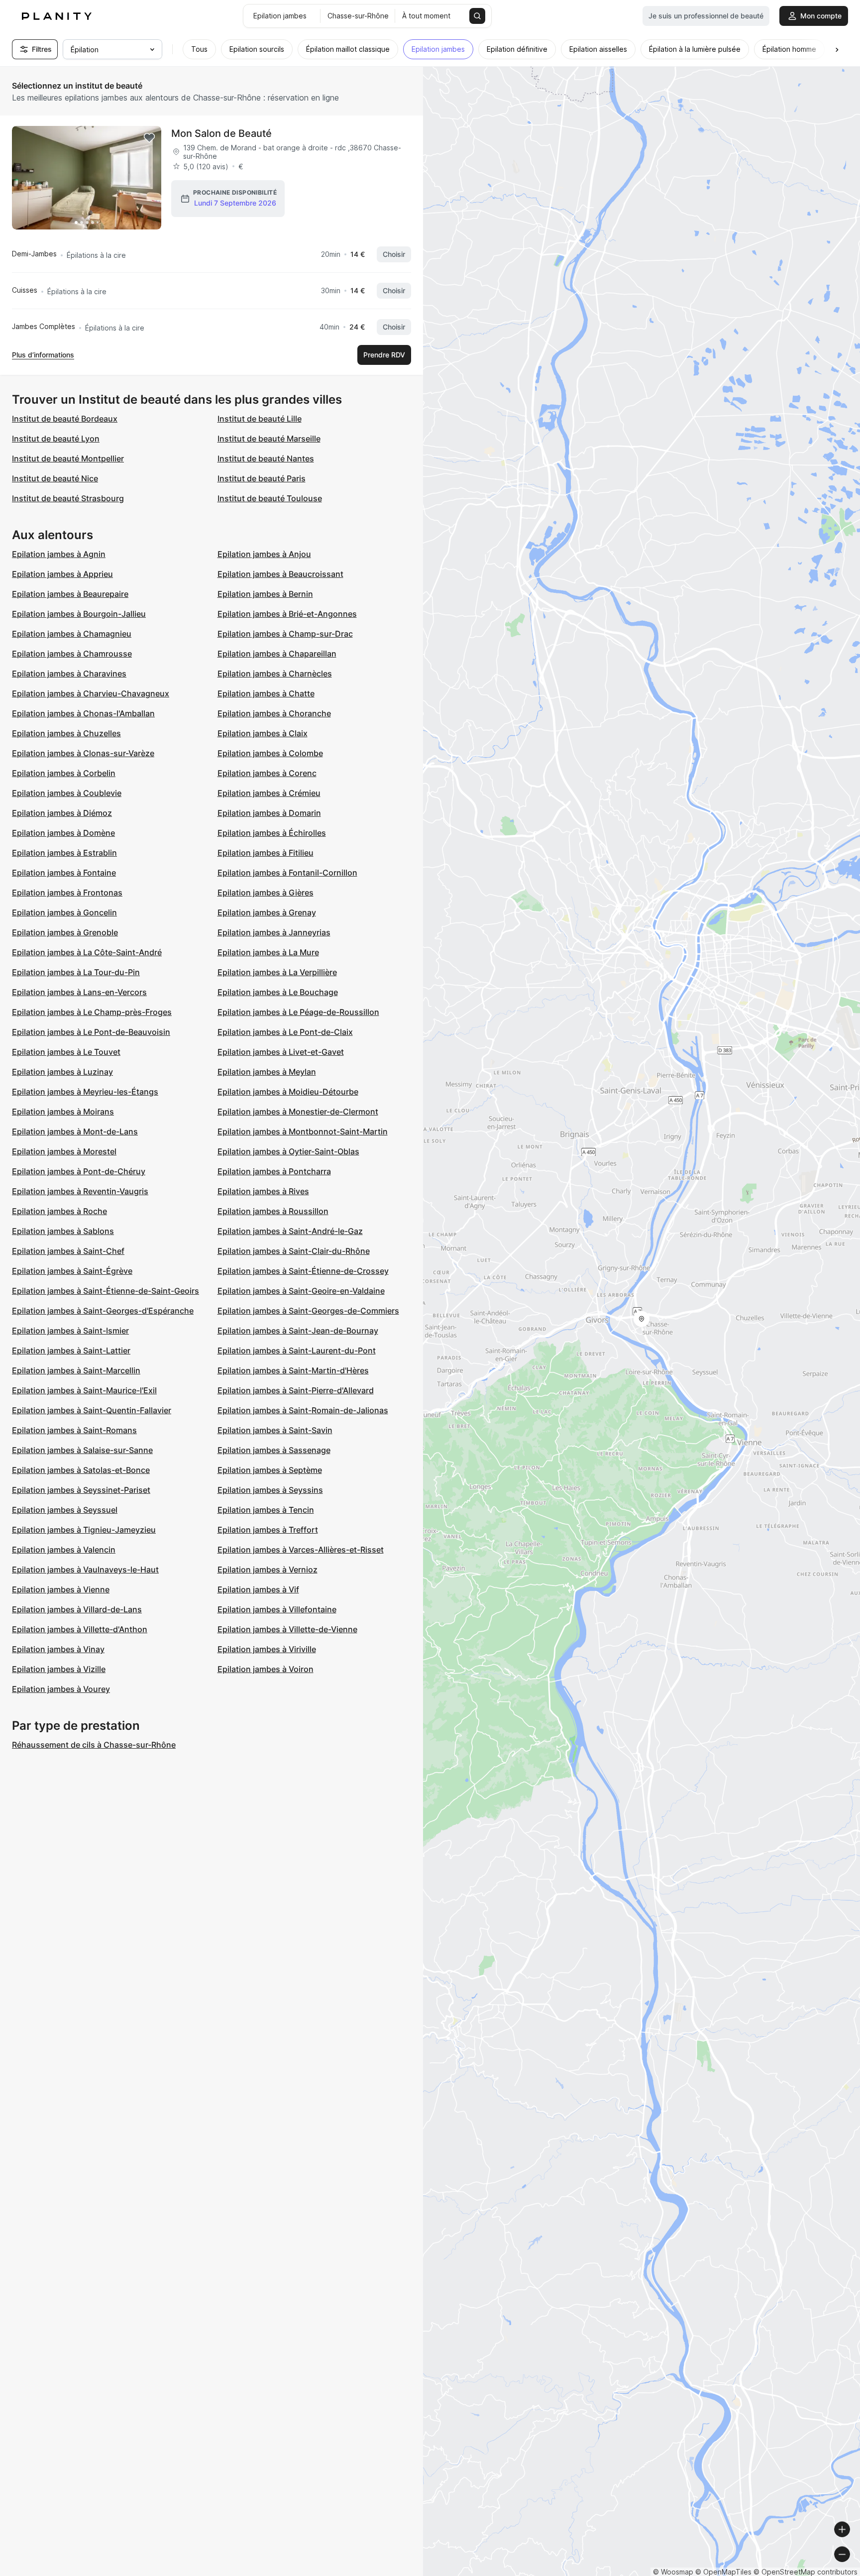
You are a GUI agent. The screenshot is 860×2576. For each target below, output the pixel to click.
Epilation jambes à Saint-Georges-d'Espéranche (103, 1311)
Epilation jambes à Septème (270, 1470)
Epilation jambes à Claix (263, 733)
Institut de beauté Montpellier (68, 458)
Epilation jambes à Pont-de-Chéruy (79, 1171)
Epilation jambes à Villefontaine (277, 1609)
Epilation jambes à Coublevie (67, 793)
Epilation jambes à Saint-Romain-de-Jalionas (303, 1410)
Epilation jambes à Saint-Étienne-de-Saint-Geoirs (106, 1291)
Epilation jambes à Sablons (63, 1231)
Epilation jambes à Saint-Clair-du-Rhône (294, 1251)
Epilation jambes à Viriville (267, 1649)
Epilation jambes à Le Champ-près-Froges (92, 1012)
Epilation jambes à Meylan (267, 1072)
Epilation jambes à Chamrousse (72, 654)
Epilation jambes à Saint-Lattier (71, 1350)
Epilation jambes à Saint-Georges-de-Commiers (308, 1311)
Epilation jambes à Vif (258, 1589)
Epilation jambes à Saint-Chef (68, 1251)
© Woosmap (673, 2572)
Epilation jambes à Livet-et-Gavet (281, 1052)
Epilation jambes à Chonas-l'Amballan (83, 713)
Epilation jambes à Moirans (63, 1112)
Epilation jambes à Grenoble (65, 932)
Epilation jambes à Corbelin (64, 773)
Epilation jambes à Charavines (69, 673)
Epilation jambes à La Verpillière (277, 972)
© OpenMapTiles (723, 2572)
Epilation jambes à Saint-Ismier (70, 1331)
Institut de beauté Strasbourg (68, 498)
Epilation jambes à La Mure (268, 952)
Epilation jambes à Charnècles (275, 673)
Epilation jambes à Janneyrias (274, 932)
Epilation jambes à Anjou (264, 554)
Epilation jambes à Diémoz (62, 813)
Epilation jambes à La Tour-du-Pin (76, 972)
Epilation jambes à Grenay (267, 912)
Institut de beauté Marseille (269, 439)
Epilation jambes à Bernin (265, 594)
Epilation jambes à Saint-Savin (275, 1430)
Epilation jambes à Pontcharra (274, 1171)
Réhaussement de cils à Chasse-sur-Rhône (94, 1745)
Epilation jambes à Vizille (59, 1669)
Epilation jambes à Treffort (268, 1530)
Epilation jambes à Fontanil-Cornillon (287, 873)
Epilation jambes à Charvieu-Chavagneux (91, 693)
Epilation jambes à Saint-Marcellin (76, 1370)
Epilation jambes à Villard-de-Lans (77, 1609)
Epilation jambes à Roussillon (273, 1211)
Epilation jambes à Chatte (266, 693)
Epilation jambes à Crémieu (269, 793)
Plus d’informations (43, 355)
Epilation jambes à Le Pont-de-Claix (285, 1032)
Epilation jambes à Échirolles (272, 833)
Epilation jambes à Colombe (270, 753)
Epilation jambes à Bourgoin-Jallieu (79, 614)
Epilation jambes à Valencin (64, 1550)
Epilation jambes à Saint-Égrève (72, 1271)
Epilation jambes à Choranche (274, 713)
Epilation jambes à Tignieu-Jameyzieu (84, 1530)
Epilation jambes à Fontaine (64, 873)
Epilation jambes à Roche (59, 1211)
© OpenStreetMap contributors (806, 2572)
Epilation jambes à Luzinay (62, 1072)
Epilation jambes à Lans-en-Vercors (79, 992)
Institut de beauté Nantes (266, 458)
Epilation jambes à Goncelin (64, 912)
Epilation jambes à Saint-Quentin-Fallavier (92, 1410)
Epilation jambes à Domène (63, 833)
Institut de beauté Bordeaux (65, 419)
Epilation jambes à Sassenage (274, 1450)
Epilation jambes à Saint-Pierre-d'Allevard (296, 1390)
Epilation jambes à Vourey (61, 1689)
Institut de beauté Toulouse (270, 498)
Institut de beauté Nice (55, 478)
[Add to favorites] (149, 138)
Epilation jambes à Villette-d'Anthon (80, 1629)
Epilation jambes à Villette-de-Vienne (287, 1629)
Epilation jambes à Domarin (269, 813)
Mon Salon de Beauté (221, 133)
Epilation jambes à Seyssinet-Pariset (81, 1490)
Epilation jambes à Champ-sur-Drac (285, 634)
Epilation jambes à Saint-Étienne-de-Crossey (303, 1271)
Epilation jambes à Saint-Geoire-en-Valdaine (301, 1291)
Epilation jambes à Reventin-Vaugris (80, 1191)
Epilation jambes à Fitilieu (266, 853)
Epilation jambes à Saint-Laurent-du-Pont (297, 1350)
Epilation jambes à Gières (266, 893)
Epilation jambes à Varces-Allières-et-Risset (301, 1550)
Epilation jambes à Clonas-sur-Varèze (83, 753)
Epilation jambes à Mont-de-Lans (75, 1131)
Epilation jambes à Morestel (64, 1151)
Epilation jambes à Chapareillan (277, 654)
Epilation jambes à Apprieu (62, 574)
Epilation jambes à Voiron (266, 1669)
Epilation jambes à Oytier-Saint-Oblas (288, 1151)
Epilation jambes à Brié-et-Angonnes (287, 614)
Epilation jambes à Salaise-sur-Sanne (82, 1450)
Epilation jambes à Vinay (58, 1649)
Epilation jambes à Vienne (61, 1589)
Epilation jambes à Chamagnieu (72, 634)
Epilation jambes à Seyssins (270, 1490)
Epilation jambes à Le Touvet (66, 1052)
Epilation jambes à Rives (263, 1191)
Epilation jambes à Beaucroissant (280, 574)
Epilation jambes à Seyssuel (65, 1510)
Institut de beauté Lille (260, 419)
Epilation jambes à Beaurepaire (70, 594)
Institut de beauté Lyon (56, 439)
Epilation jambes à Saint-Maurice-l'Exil (84, 1390)
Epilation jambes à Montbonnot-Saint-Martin (303, 1131)
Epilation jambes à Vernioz (268, 1569)
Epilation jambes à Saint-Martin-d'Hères (293, 1370)
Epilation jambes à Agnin (59, 554)
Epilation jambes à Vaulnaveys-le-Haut (85, 1569)
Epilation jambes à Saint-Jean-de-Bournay (298, 1331)
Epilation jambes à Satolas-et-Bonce (81, 1470)
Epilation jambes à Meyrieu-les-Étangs (85, 1092)
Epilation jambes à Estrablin (64, 853)
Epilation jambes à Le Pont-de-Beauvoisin (91, 1032)
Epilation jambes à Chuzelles (66, 733)
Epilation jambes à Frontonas (67, 893)
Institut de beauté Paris (262, 478)
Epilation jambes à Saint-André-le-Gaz (290, 1231)
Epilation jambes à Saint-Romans (74, 1430)
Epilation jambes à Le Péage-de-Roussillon (298, 1012)
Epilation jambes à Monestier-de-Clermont (298, 1112)
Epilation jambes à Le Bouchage (278, 992)
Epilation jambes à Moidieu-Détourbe (288, 1092)
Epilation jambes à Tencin (266, 1510)
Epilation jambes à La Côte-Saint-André (87, 952)
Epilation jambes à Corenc (267, 773)
